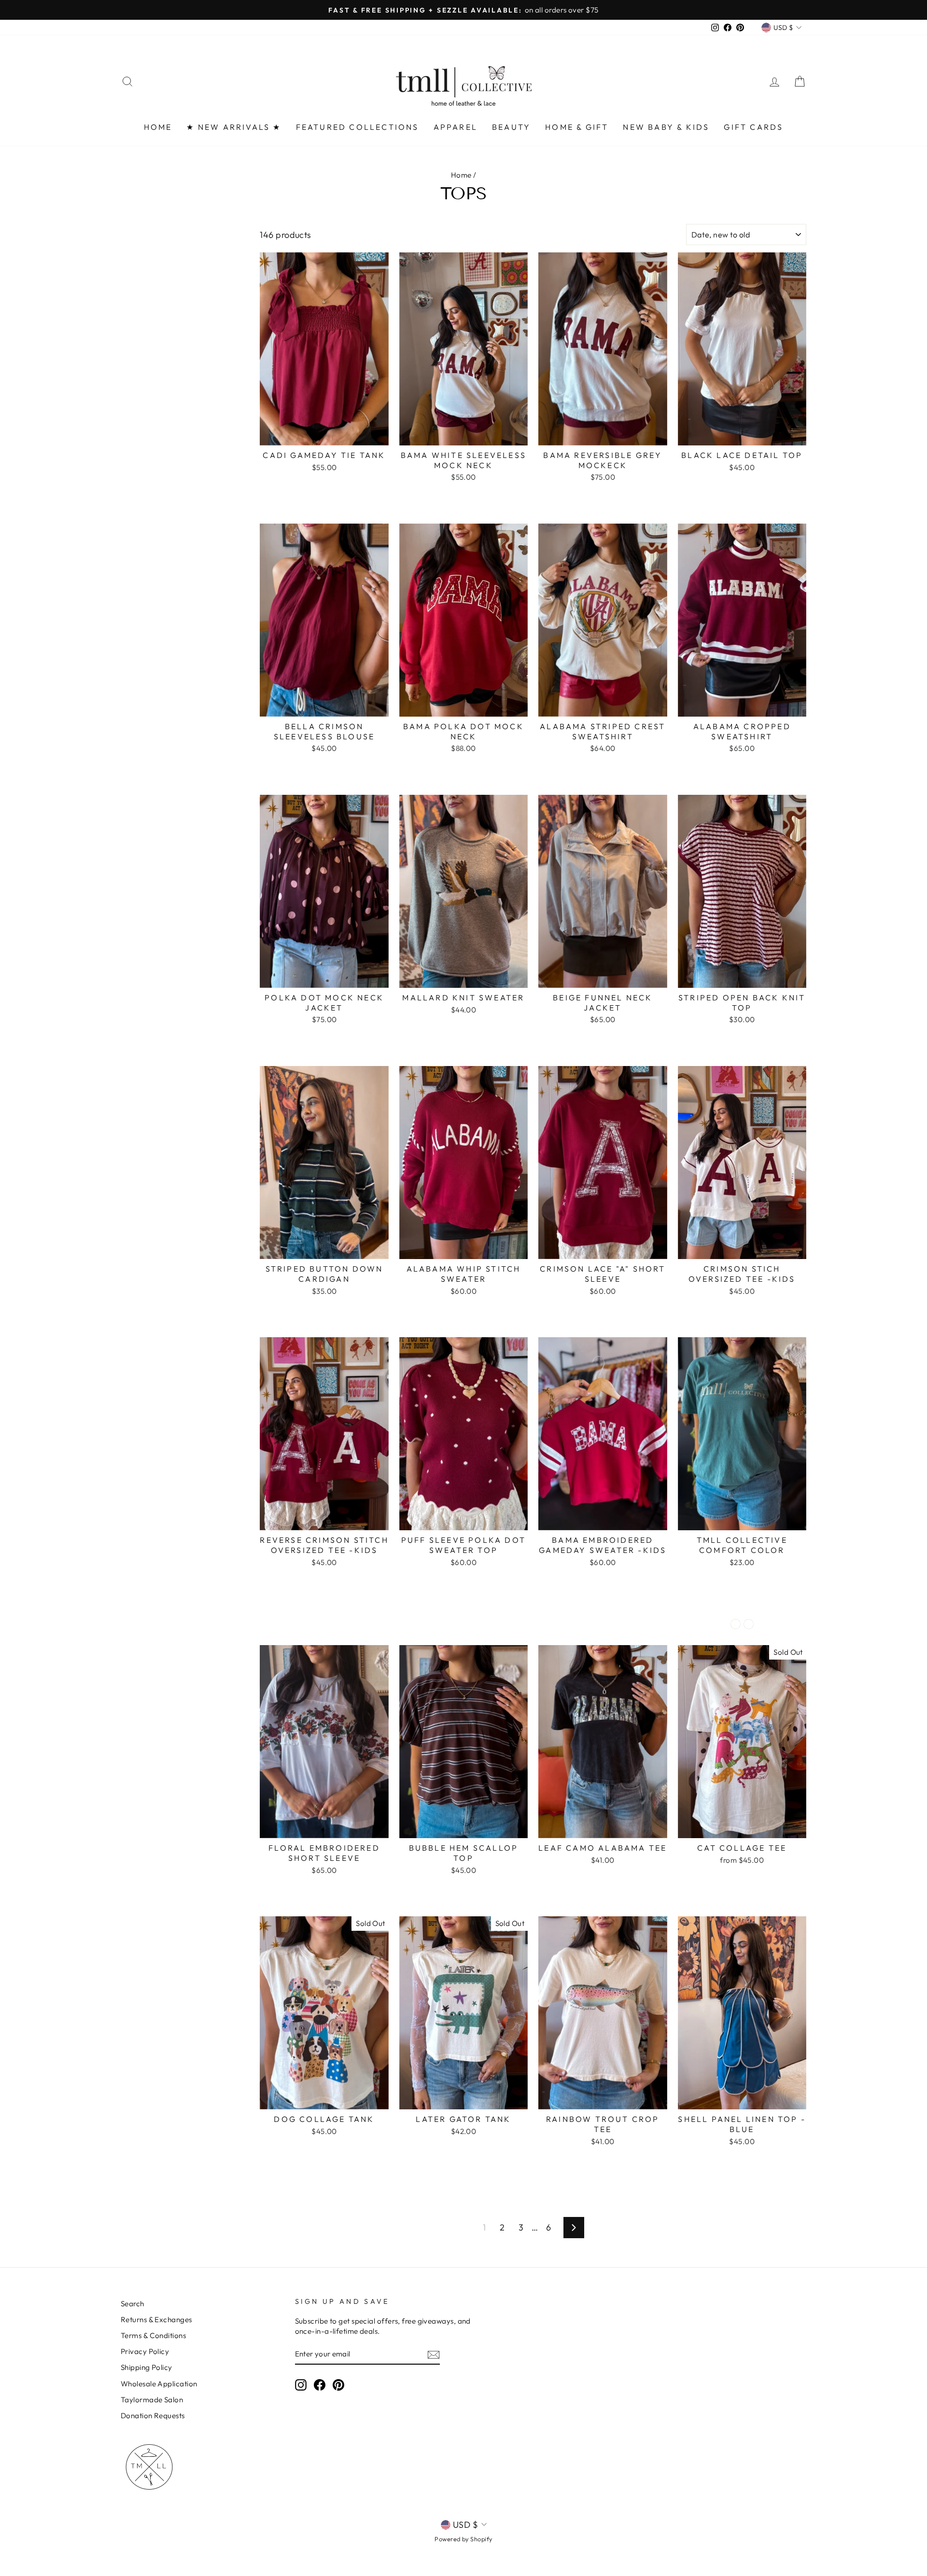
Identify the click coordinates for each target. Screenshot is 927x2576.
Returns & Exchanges (156, 2320)
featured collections (358, 127)
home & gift (577, 127)
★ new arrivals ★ (234, 127)
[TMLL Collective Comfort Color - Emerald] (736, 1624)
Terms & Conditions (153, 2335)
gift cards (753, 127)
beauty (511, 127)
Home (461, 175)
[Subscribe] (434, 2354)
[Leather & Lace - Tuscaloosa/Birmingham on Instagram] (301, 2385)
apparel (456, 127)
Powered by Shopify (463, 2539)
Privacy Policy (145, 2351)
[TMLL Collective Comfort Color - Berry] (749, 1624)
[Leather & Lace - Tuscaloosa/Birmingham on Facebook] (320, 2385)
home (158, 127)
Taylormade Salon (152, 2400)
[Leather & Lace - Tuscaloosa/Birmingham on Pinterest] (338, 2385)
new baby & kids (666, 127)
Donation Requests (153, 2416)
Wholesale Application (159, 2384)
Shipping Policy (147, 2367)
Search (133, 2304)
